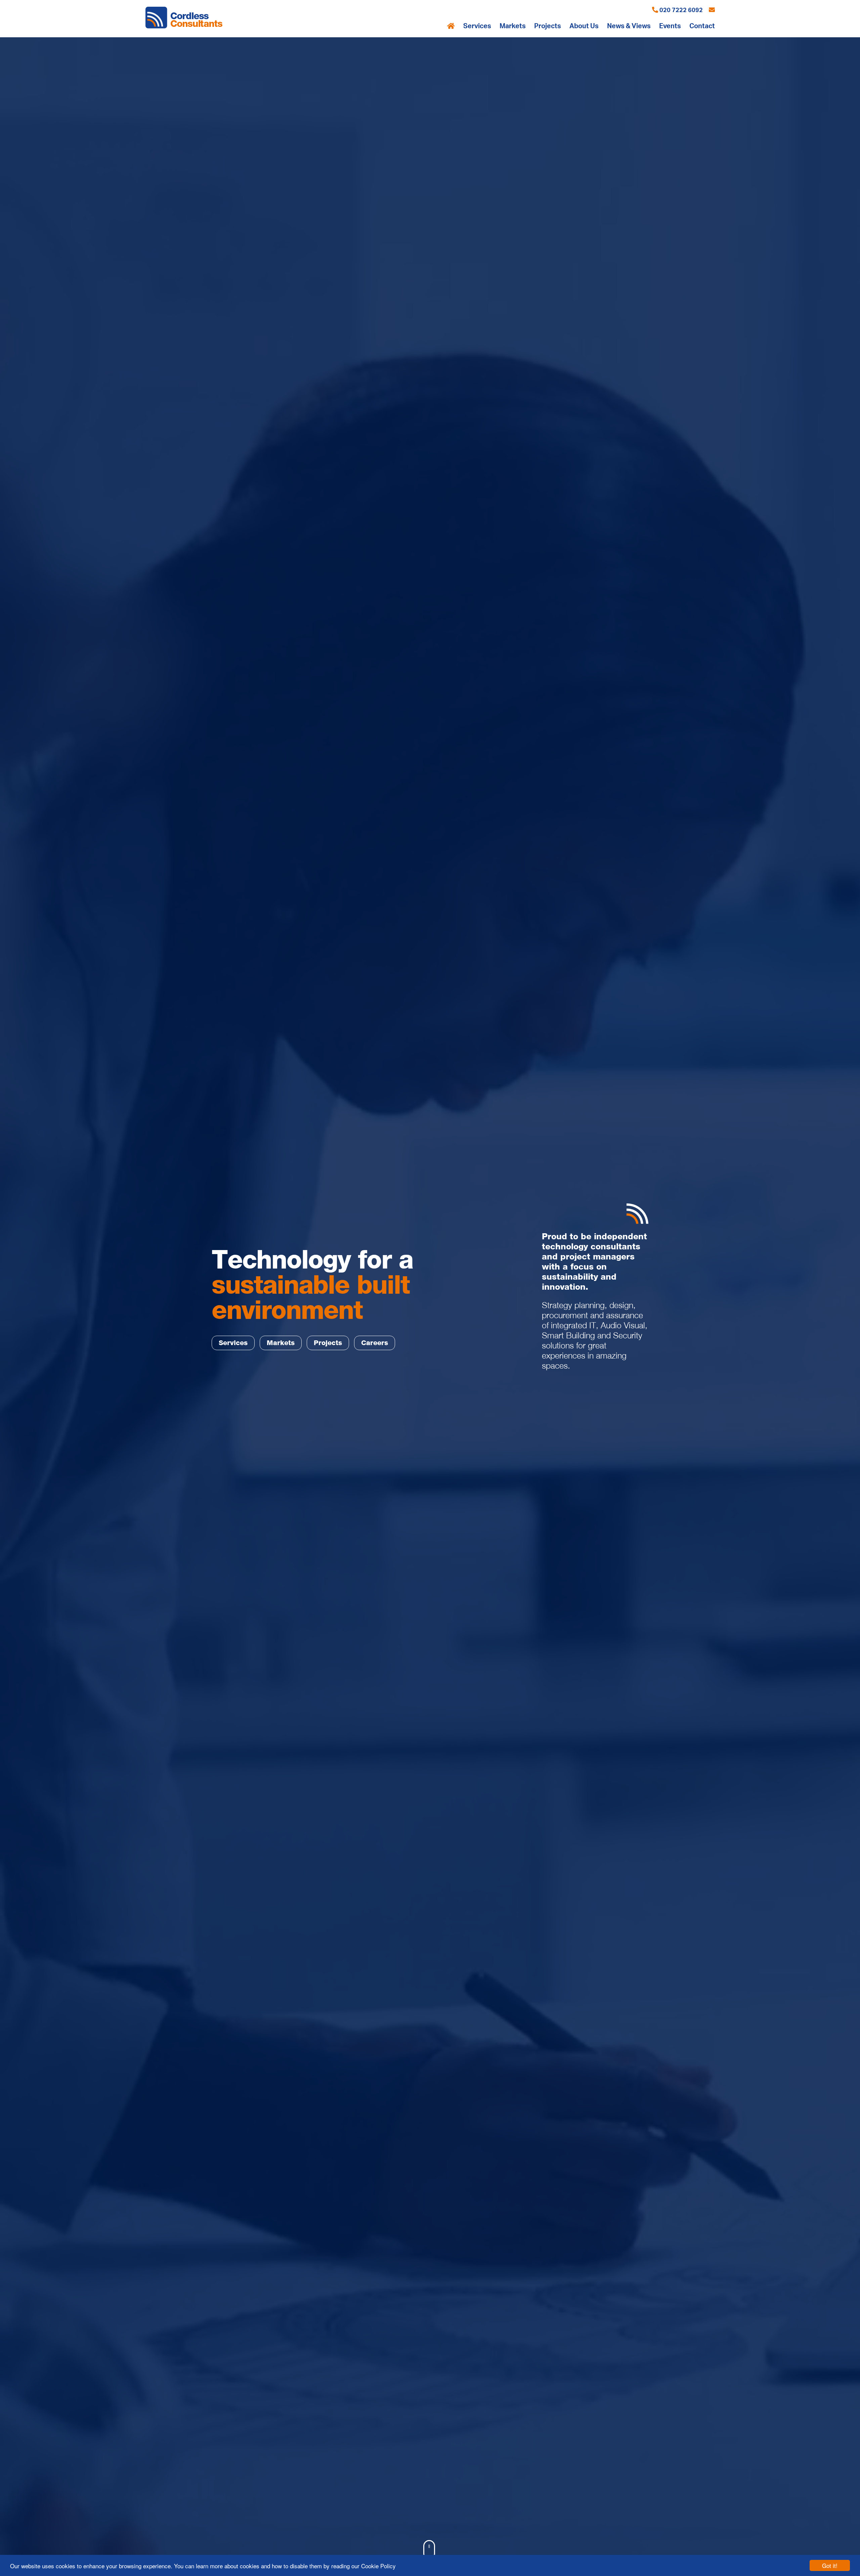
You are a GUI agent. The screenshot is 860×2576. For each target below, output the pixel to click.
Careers (375, 1343)
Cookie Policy (378, 2566)
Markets (513, 26)
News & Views (629, 26)
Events (670, 26)
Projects (548, 26)
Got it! (830, 2565)
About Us (584, 26)
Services (477, 26)
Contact (702, 26)
